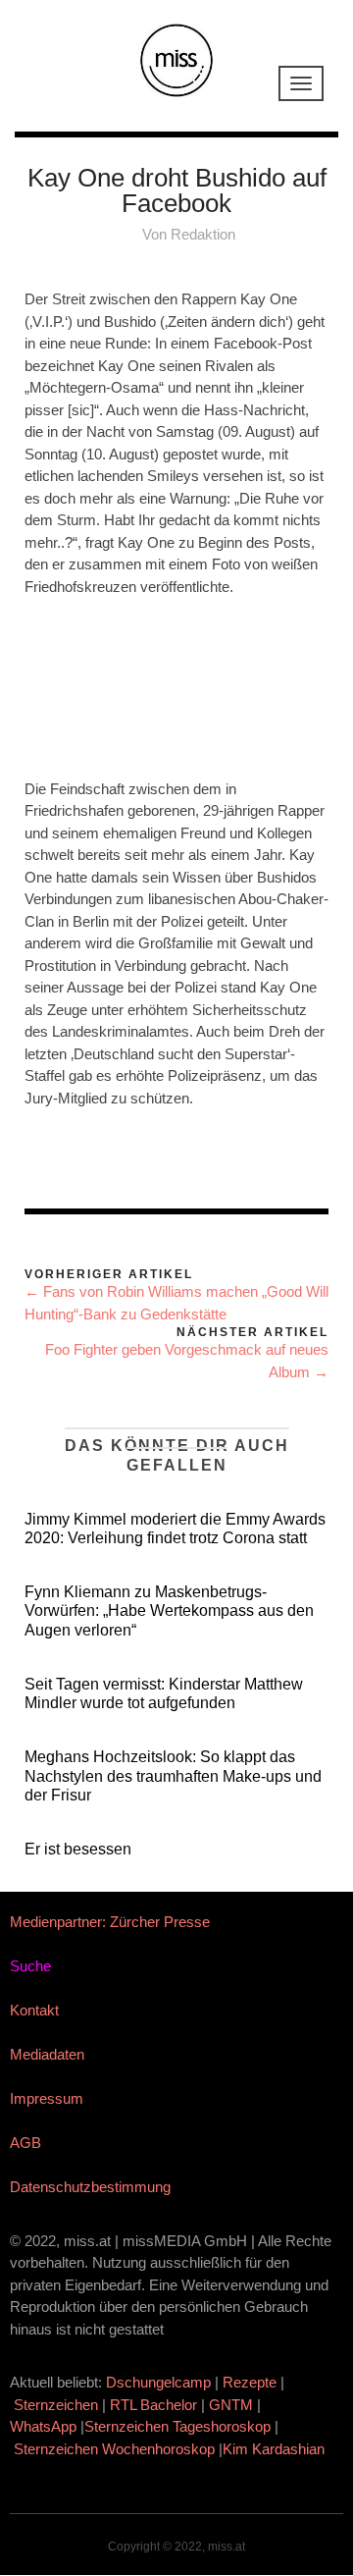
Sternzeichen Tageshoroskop (177, 2426)
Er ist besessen (78, 1849)
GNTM (231, 2405)
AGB (25, 2143)
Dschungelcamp (158, 2382)
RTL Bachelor (153, 2405)
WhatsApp (43, 2426)
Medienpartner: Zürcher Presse (110, 1922)
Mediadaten (47, 2054)
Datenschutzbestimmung (90, 2187)
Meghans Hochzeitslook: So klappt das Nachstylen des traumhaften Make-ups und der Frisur (173, 1775)
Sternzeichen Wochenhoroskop (114, 2449)
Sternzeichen (56, 2405)
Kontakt (34, 2010)
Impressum (47, 2098)
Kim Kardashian (276, 2449)
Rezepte (250, 2382)
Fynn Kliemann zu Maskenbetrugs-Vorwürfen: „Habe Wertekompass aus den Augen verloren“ (169, 1610)
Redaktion (203, 234)
